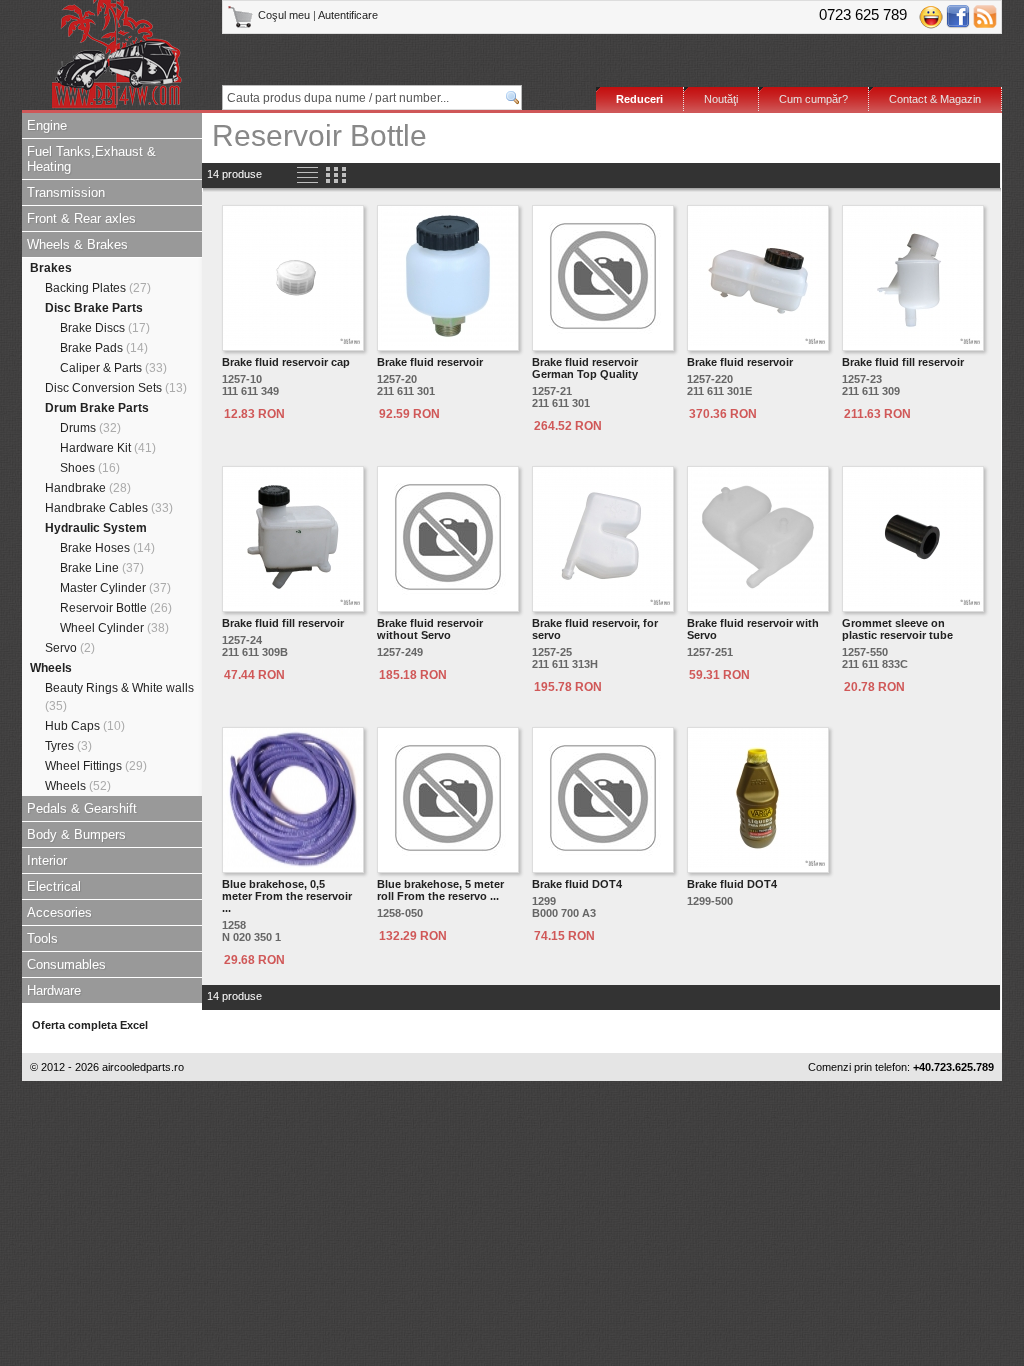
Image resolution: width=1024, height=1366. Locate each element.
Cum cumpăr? (813, 99)
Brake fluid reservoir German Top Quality (585, 368)
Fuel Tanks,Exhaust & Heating (91, 159)
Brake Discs (105, 328)
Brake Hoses (107, 548)
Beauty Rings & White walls (119, 697)
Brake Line (102, 568)
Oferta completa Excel (90, 1025)
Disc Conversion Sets (116, 388)
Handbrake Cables (109, 508)
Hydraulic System (96, 528)
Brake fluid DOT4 (577, 884)
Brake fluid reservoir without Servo (430, 629)
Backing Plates (98, 288)
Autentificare (348, 15)
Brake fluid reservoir (430, 362)
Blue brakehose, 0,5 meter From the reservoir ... (287, 896)
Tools (42, 938)
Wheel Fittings (96, 766)
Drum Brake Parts (97, 408)
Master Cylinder (115, 588)
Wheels (51, 668)
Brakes (51, 268)
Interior (47, 860)
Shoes (90, 468)
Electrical (54, 886)
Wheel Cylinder (114, 628)
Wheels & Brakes (77, 244)
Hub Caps (85, 726)
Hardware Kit (108, 448)
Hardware (54, 990)
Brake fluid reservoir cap (286, 362)
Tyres (68, 746)
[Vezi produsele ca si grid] (335, 175)
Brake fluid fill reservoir (903, 362)
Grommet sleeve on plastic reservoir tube (897, 629)
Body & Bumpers (76, 834)
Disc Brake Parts (94, 308)
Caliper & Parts (113, 368)
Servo (70, 648)
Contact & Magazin (935, 99)
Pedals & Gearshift (82, 808)
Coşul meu (284, 15)
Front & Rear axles (81, 218)
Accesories (59, 912)
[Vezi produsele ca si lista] (307, 175)
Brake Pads (104, 348)
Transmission (66, 192)
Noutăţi (721, 99)
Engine (47, 125)
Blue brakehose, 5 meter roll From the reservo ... (440, 890)
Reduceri (639, 99)
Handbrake (88, 488)
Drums (90, 428)
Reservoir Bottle (116, 608)
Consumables (66, 964)
